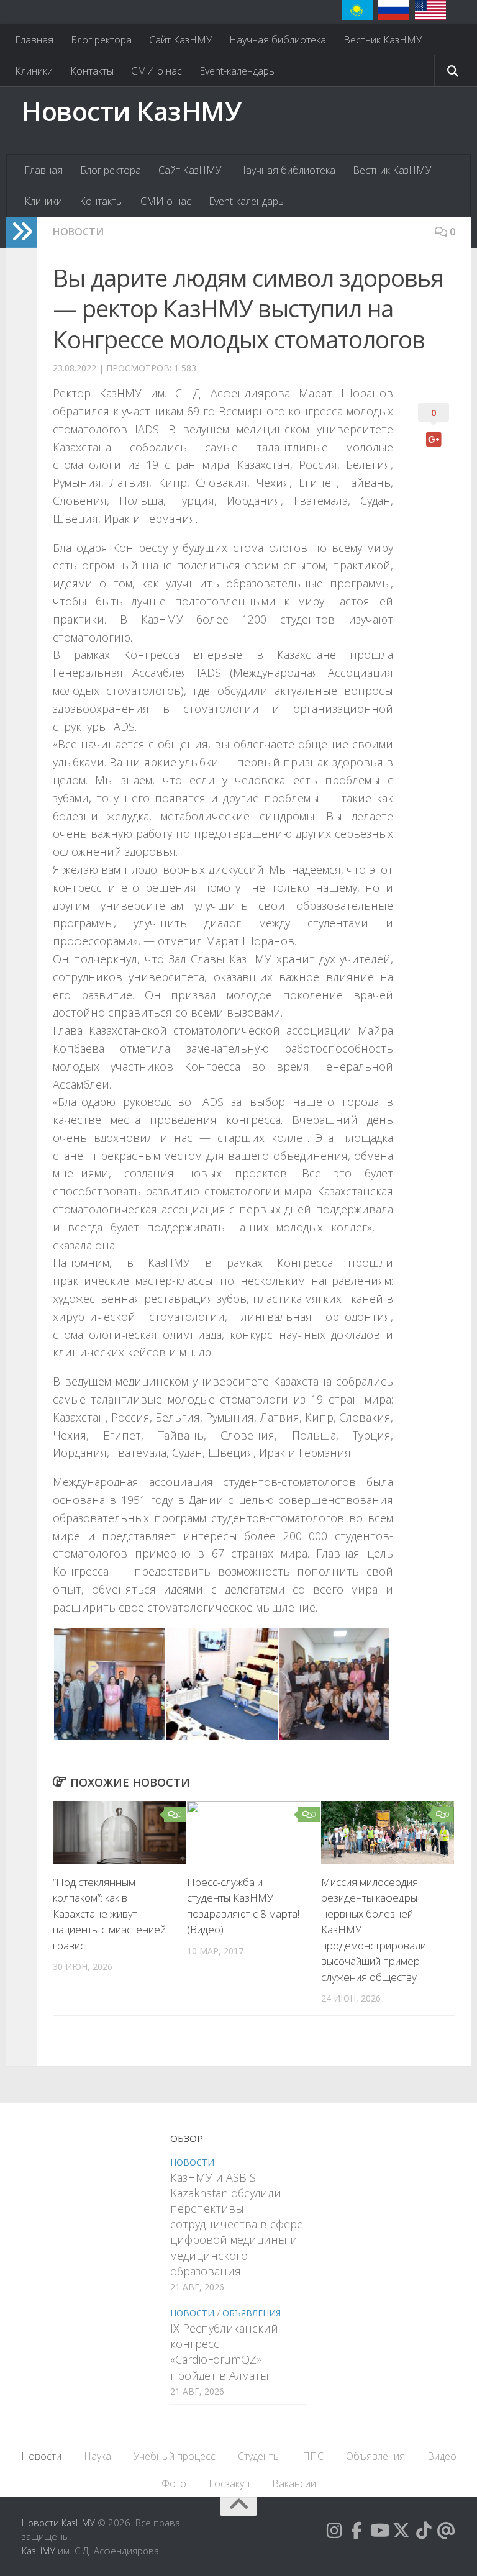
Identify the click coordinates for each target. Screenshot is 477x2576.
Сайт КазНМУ (180, 40)
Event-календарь (237, 71)
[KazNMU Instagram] (334, 2531)
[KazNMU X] (401, 2531)
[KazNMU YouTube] (379, 2531)
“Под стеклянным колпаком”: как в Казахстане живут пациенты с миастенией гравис (109, 1914)
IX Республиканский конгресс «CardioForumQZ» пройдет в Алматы (224, 2352)
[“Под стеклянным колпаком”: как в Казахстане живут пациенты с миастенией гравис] (120, 1832)
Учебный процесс (175, 2456)
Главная (34, 40)
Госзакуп (229, 2483)
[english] (430, 10)
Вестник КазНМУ (383, 40)
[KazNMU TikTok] (424, 2531)
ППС (313, 2456)
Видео (442, 2456)
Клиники (34, 71)
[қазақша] (357, 10)
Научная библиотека (278, 40)
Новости (78, 232)
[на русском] (394, 10)
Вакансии (294, 2483)
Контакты (92, 71)
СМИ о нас (157, 71)
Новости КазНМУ (131, 111)
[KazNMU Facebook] (357, 2531)
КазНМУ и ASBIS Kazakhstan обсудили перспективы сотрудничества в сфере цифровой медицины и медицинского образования (237, 2224)
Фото (174, 2483)
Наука (98, 2456)
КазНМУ (39, 2551)
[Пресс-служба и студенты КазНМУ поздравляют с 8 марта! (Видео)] (254, 1832)
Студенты (259, 2456)
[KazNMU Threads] (446, 2531)
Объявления (252, 2313)
